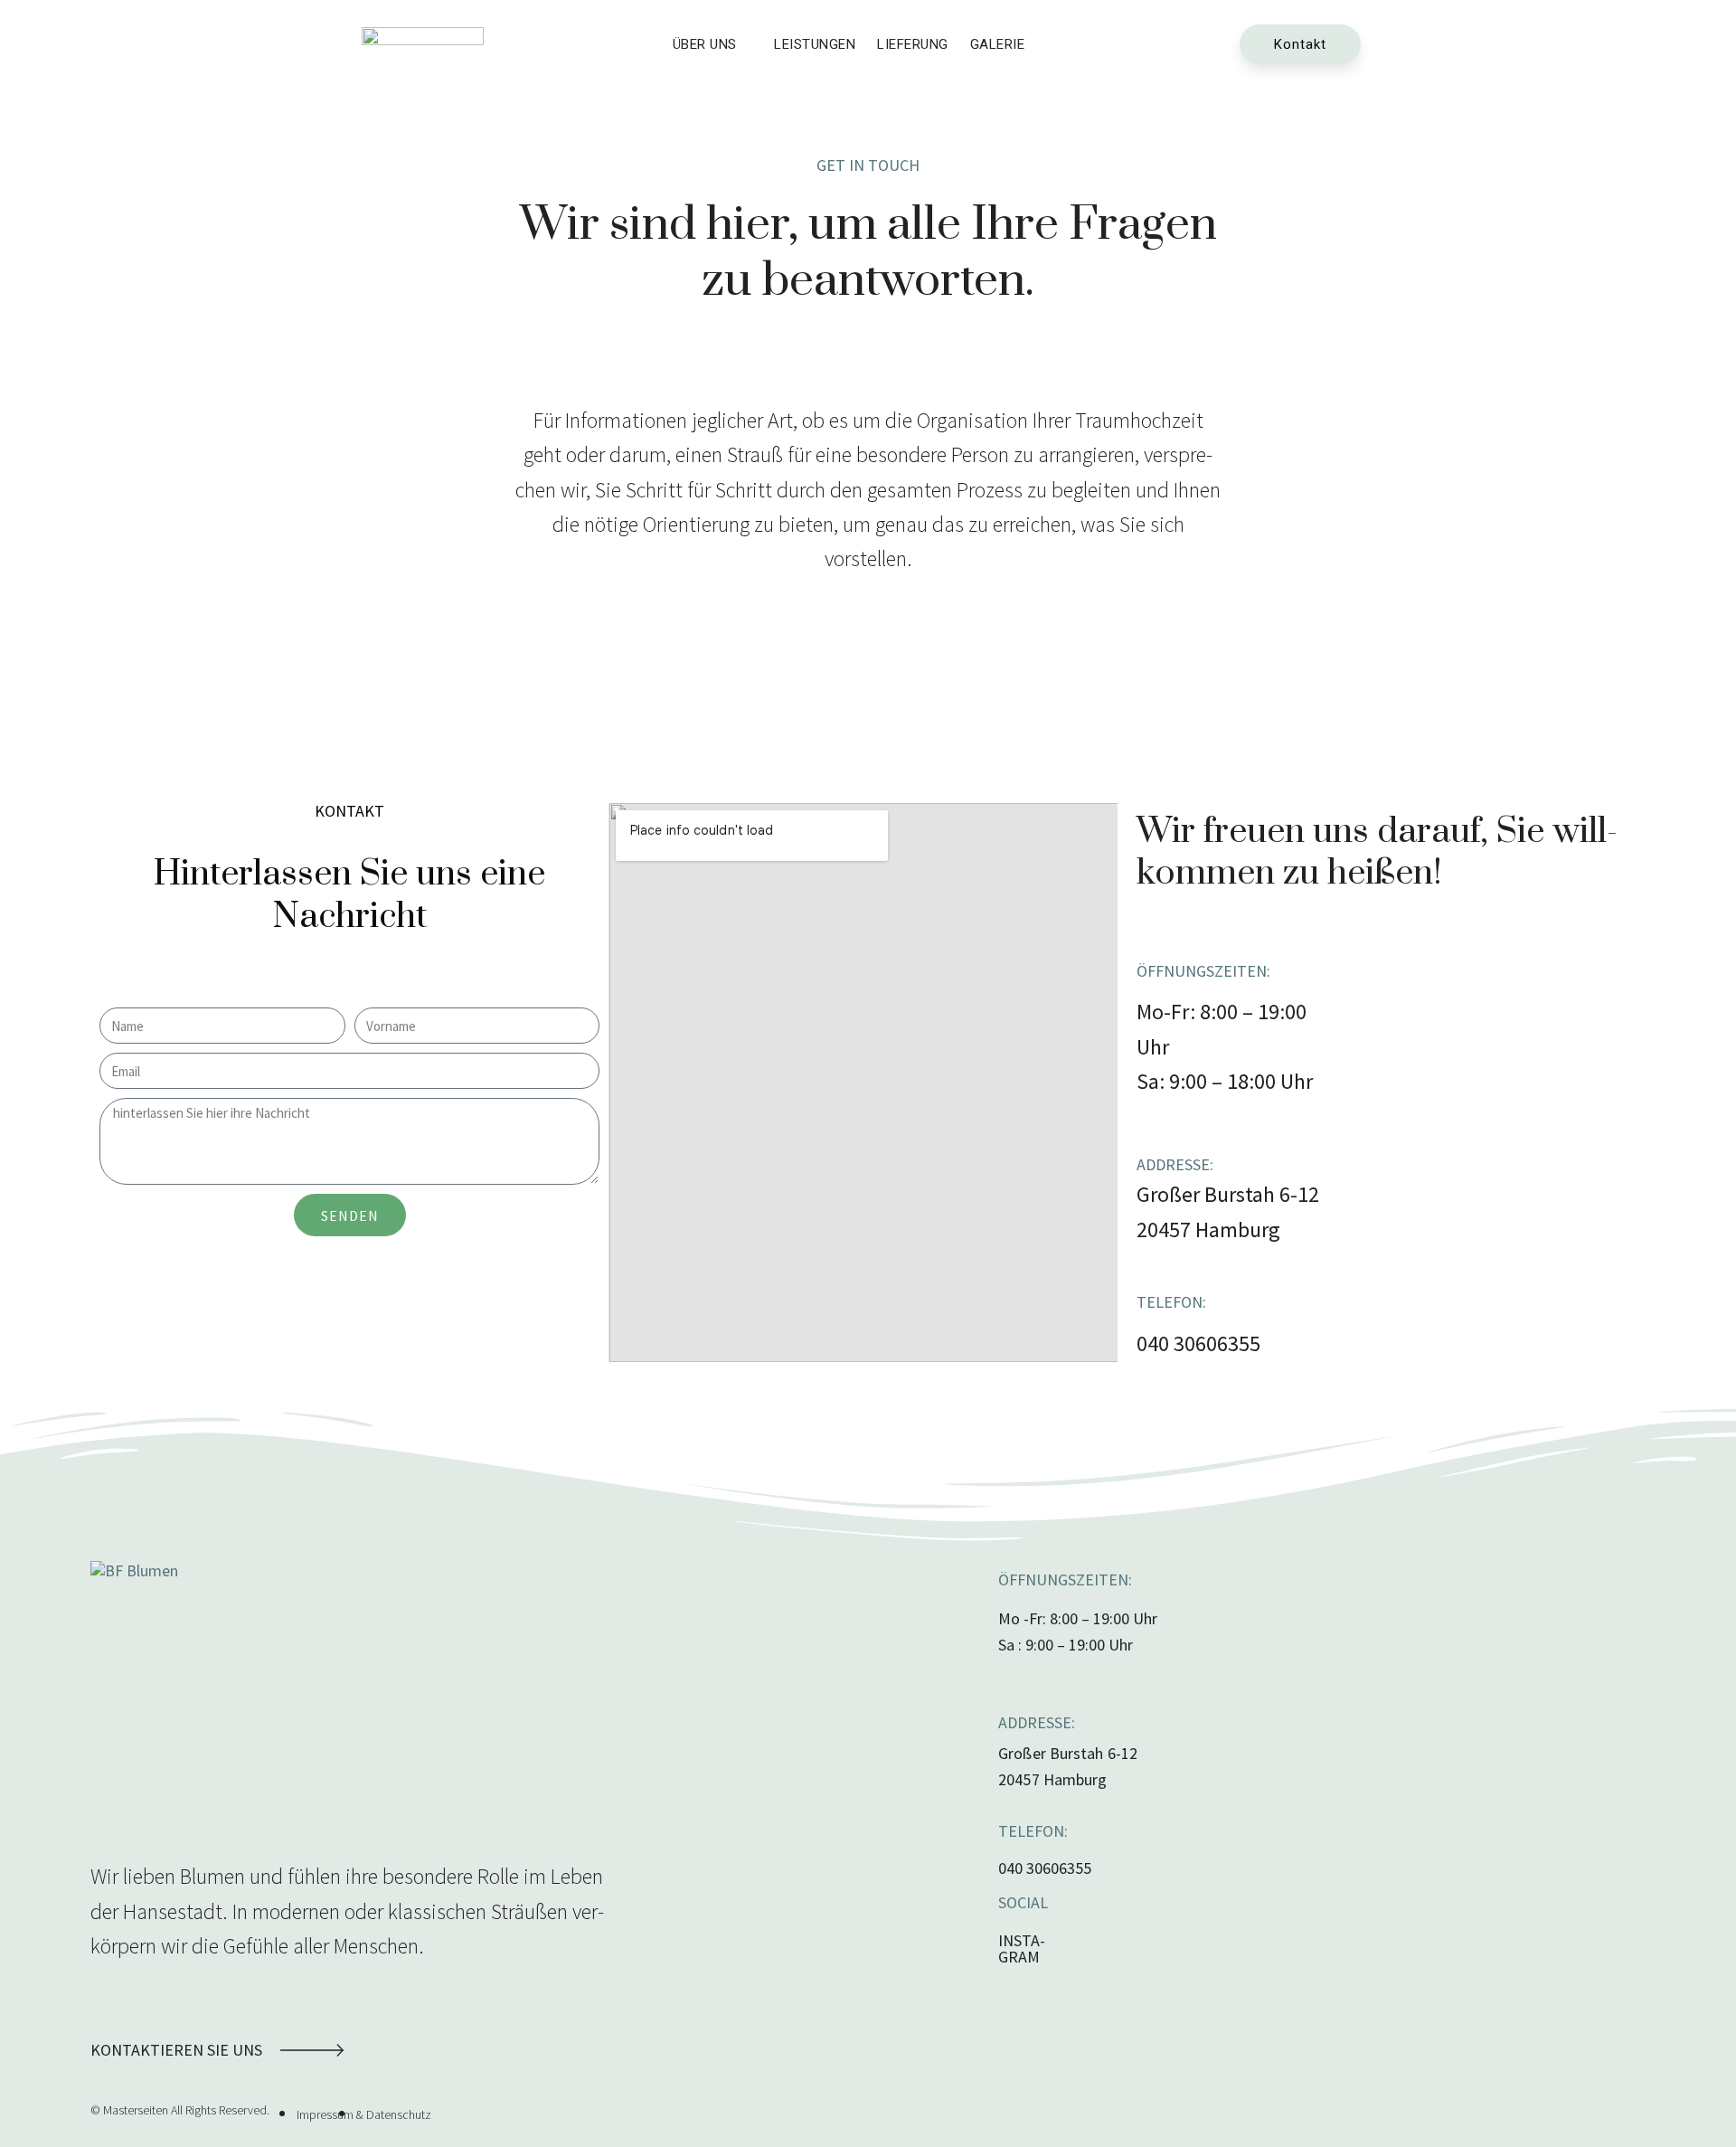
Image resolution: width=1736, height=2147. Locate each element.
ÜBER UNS (705, 44)
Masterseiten (136, 2110)
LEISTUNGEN (815, 44)
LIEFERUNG (913, 44)
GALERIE (998, 44)
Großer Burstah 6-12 (1228, 1194)
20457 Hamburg (1208, 1230)
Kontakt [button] (1300, 44)
